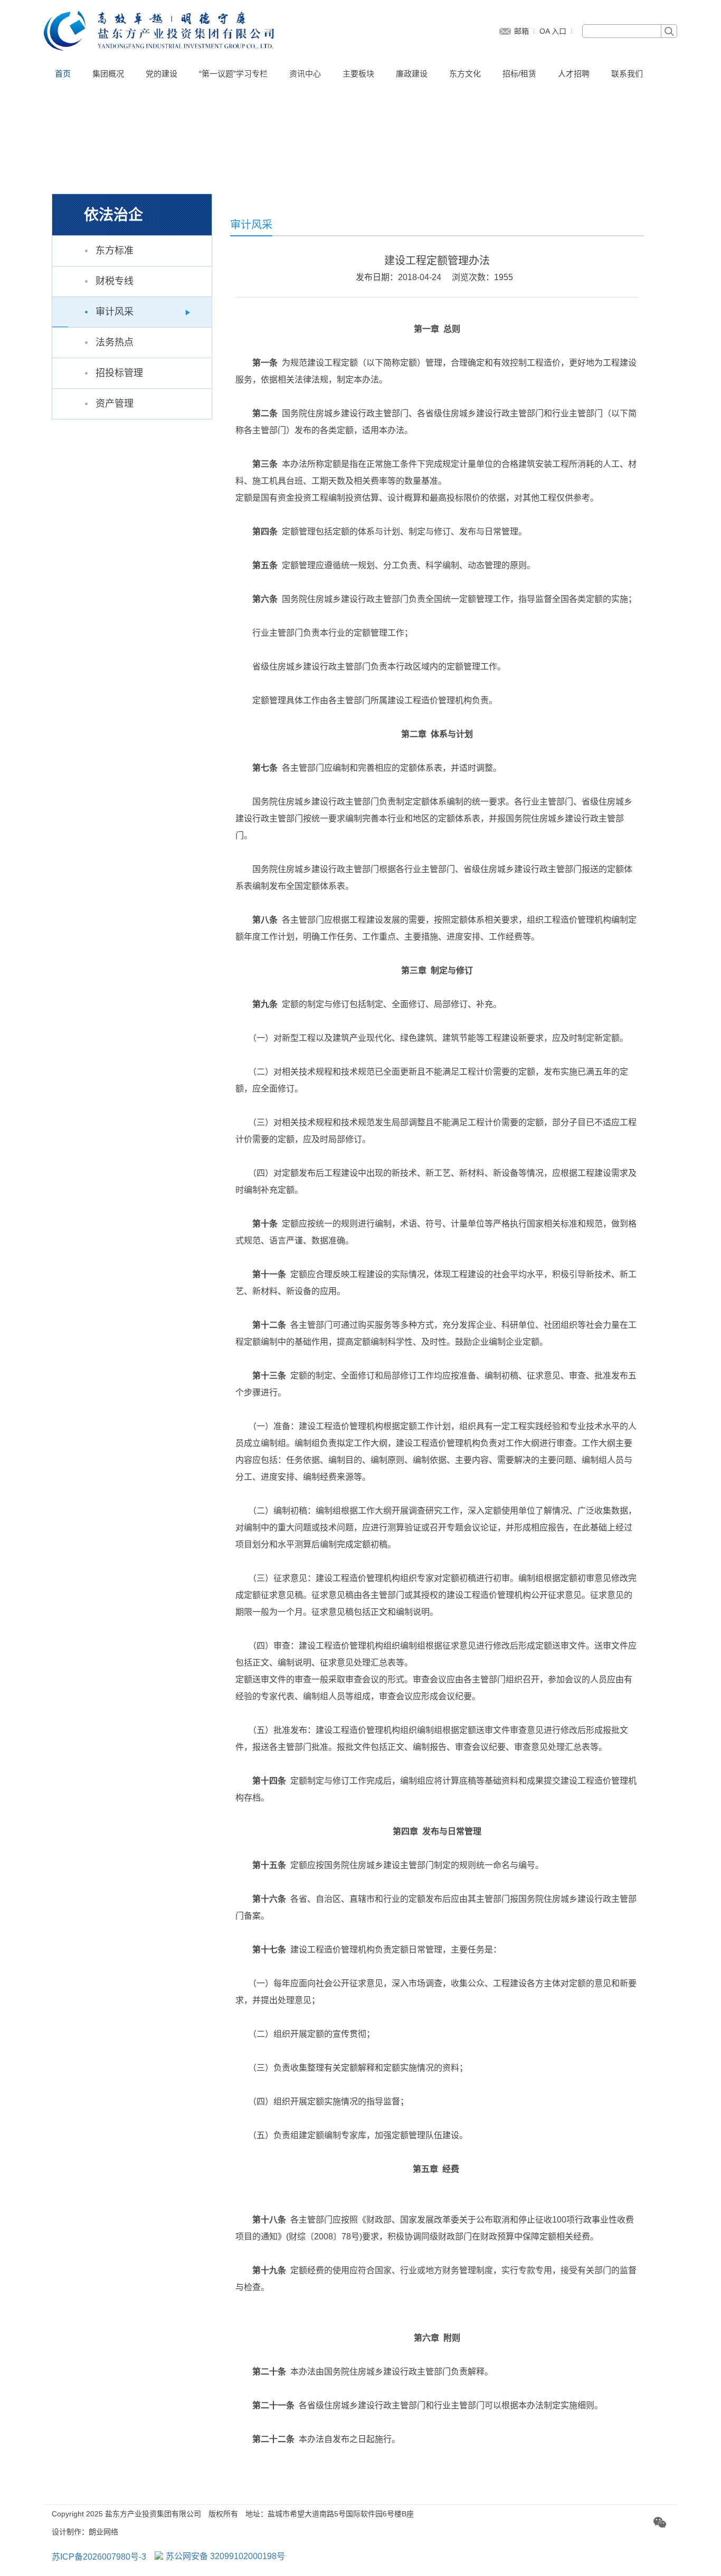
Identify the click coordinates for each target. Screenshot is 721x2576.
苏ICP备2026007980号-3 (99, 2557)
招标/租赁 (519, 74)
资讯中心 (305, 74)
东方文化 (465, 74)
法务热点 (115, 342)
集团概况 (108, 74)
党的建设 (162, 74)
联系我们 (627, 74)
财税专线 (115, 281)
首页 (63, 74)
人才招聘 (574, 74)
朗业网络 (103, 2532)
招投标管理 (119, 373)
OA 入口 (553, 31)
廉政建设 (412, 74)
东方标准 (115, 251)
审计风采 (115, 312)
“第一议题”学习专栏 (233, 74)
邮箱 (521, 31)
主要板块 (358, 74)
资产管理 (115, 404)
